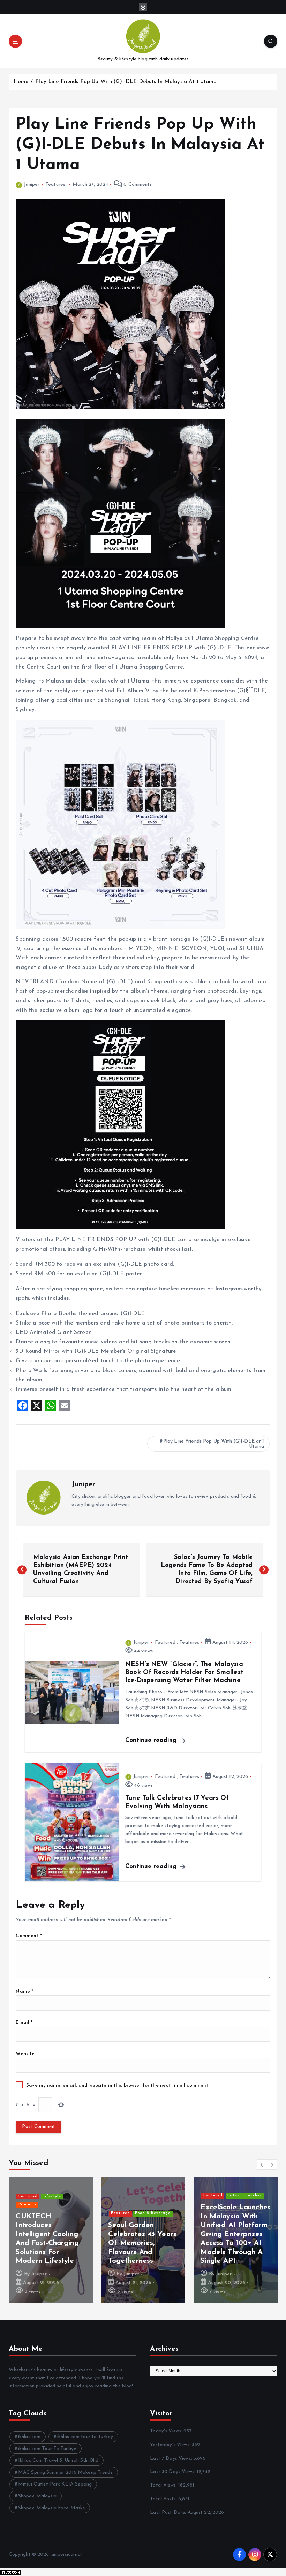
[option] (51, 2240)
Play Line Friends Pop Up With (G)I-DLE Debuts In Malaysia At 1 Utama (126, 82)
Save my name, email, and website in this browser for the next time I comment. (118, 2085)
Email (24, 2023)
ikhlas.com (29, 2437)
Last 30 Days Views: (173, 2472)
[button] (262, 2165)
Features (55, 185)
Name (24, 1991)
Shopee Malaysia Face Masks (52, 2508)
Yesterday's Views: (171, 2445)
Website (25, 2054)
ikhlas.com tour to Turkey (85, 2437)
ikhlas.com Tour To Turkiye (47, 2449)
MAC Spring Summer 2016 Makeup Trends (65, 2472)
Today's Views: (167, 2431)
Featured (165, 1643)
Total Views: (164, 2485)
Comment (29, 1936)
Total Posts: (164, 2499)
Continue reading (152, 1740)
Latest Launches (152, 2213)
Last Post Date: (169, 2513)
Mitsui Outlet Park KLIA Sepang (55, 2484)
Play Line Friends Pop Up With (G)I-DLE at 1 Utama (214, 1444)
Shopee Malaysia (37, 2496)
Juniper (32, 185)
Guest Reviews (57, 2222)
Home (21, 82)
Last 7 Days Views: (172, 2458)
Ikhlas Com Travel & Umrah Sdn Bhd (58, 2461)
